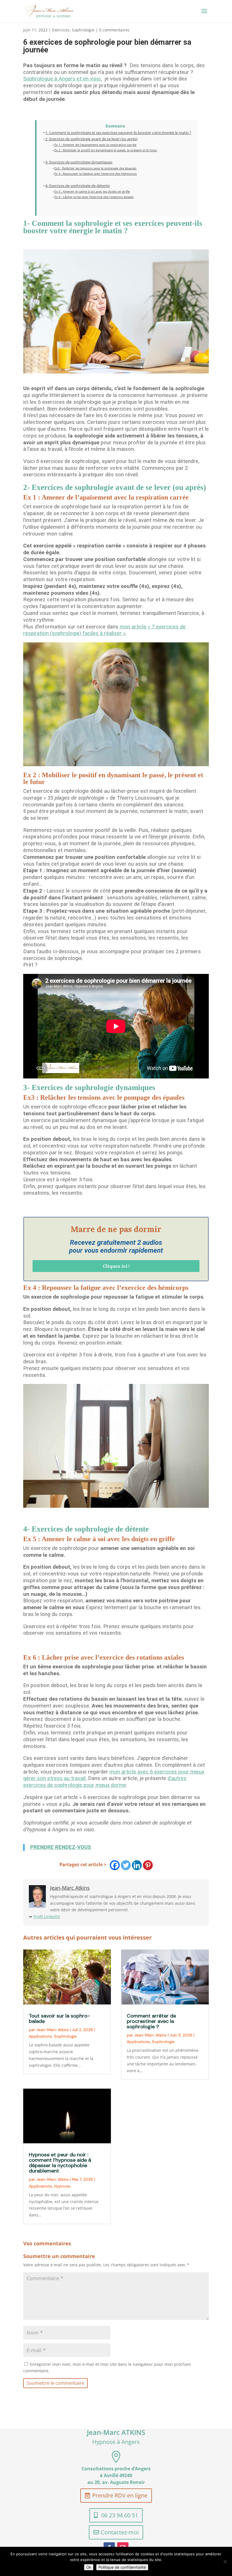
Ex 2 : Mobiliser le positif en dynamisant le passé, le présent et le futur (106, 150)
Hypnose (62, 2186)
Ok (89, 2567)
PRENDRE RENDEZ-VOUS (61, 1847)
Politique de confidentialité (122, 2567)
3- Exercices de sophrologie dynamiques (79, 162)
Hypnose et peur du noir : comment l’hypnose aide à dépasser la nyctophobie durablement (60, 2163)
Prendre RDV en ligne (120, 2495)
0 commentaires (114, 30)
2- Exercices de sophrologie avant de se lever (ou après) (91, 139)
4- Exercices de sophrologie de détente (78, 186)
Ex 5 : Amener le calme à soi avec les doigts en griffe (92, 191)
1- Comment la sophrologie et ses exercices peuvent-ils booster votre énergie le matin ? (118, 133)
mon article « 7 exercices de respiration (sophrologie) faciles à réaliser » (104, 630)
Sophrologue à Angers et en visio (62, 79)
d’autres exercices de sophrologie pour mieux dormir (105, 1782)
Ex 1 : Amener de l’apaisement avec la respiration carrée (95, 145)
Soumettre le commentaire (55, 2383)
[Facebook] (115, 1865)
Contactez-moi (120, 2532)
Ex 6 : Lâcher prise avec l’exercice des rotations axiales (94, 197)
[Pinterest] (148, 1865)
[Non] (225, 2562)
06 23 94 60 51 (120, 2515)
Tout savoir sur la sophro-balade (59, 2018)
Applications (40, 2036)
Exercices (61, 30)
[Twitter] (126, 1865)
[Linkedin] (137, 1865)
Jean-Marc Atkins (52, 2030)
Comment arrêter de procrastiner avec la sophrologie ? (151, 2021)
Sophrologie (83, 30)
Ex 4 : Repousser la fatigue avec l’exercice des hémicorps (95, 174)
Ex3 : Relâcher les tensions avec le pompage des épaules (95, 168)
